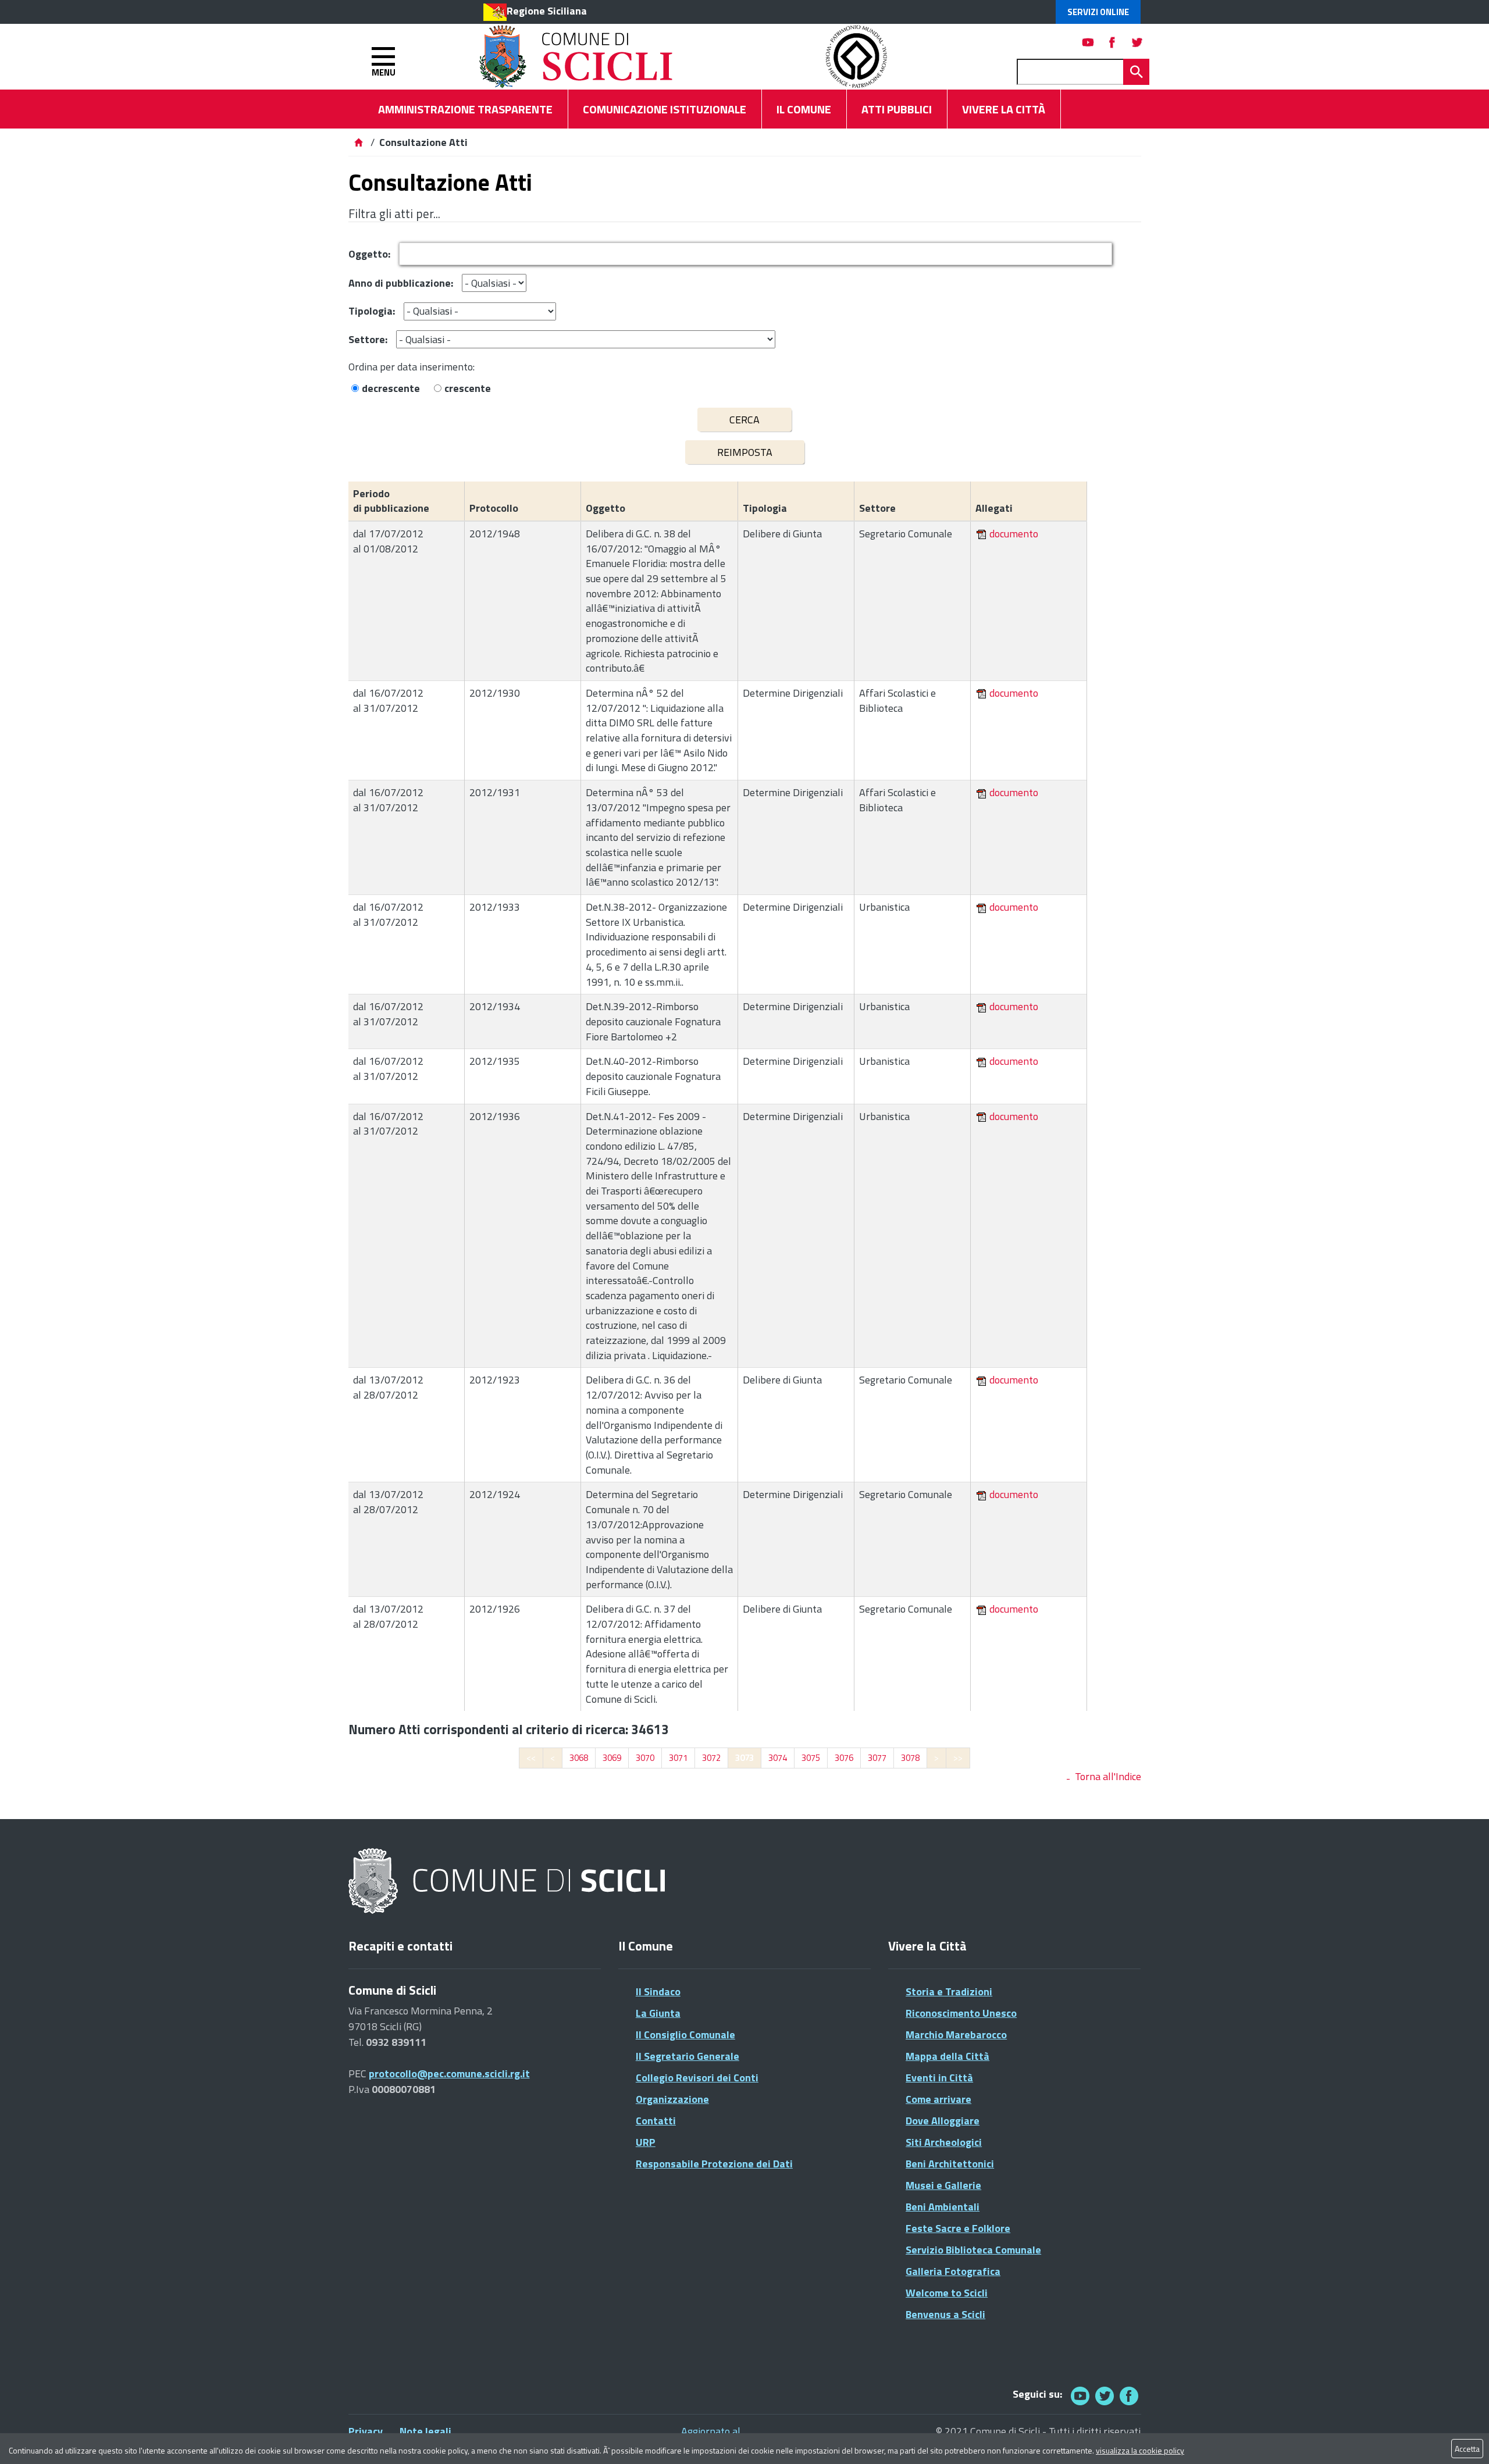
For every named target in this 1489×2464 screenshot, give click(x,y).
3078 (910, 1758)
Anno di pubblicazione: (401, 283)
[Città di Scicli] (508, 1882)
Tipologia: (372, 311)
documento (1014, 534)
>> (958, 1758)
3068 (579, 1758)
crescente (468, 388)
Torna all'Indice (1108, 1776)
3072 (711, 1758)
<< (531, 1758)
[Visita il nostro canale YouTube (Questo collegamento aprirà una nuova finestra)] (1105, 2396)
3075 (811, 1758)
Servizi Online (1098, 12)
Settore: (368, 339)
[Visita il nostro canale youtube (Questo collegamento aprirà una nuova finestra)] (1088, 42)
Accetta (1467, 2449)
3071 (678, 1758)
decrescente (391, 388)
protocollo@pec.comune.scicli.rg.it (449, 2073)
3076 (844, 1758)
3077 (877, 1758)
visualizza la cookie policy (1140, 2450)
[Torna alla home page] (358, 142)
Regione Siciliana (547, 11)
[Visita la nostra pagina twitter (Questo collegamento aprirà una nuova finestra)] (1137, 42)
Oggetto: (369, 254)
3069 (612, 1758)
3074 (778, 1758)
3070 (645, 1758)
